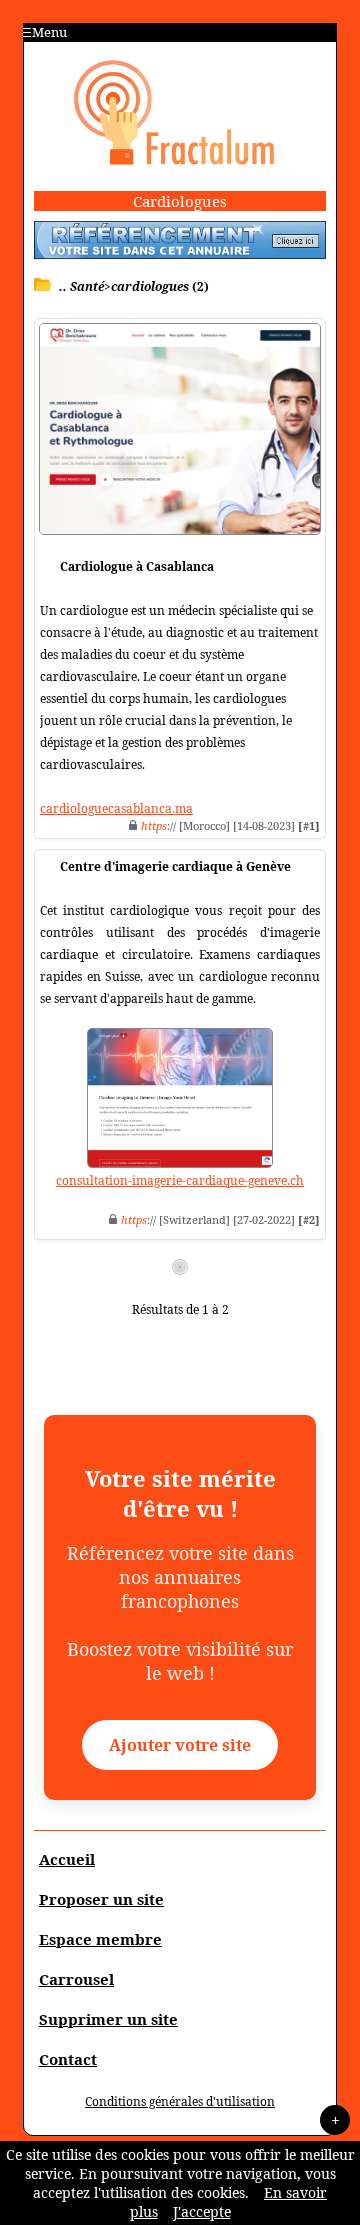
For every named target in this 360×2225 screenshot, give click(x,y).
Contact (68, 2059)
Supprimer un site (108, 2019)
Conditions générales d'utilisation (180, 2101)
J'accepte (202, 2211)
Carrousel (76, 1979)
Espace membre (100, 1939)
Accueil (67, 1859)
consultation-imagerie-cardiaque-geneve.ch (180, 1180)
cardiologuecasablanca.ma (116, 808)
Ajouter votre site (180, 1745)
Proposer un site (101, 1899)
